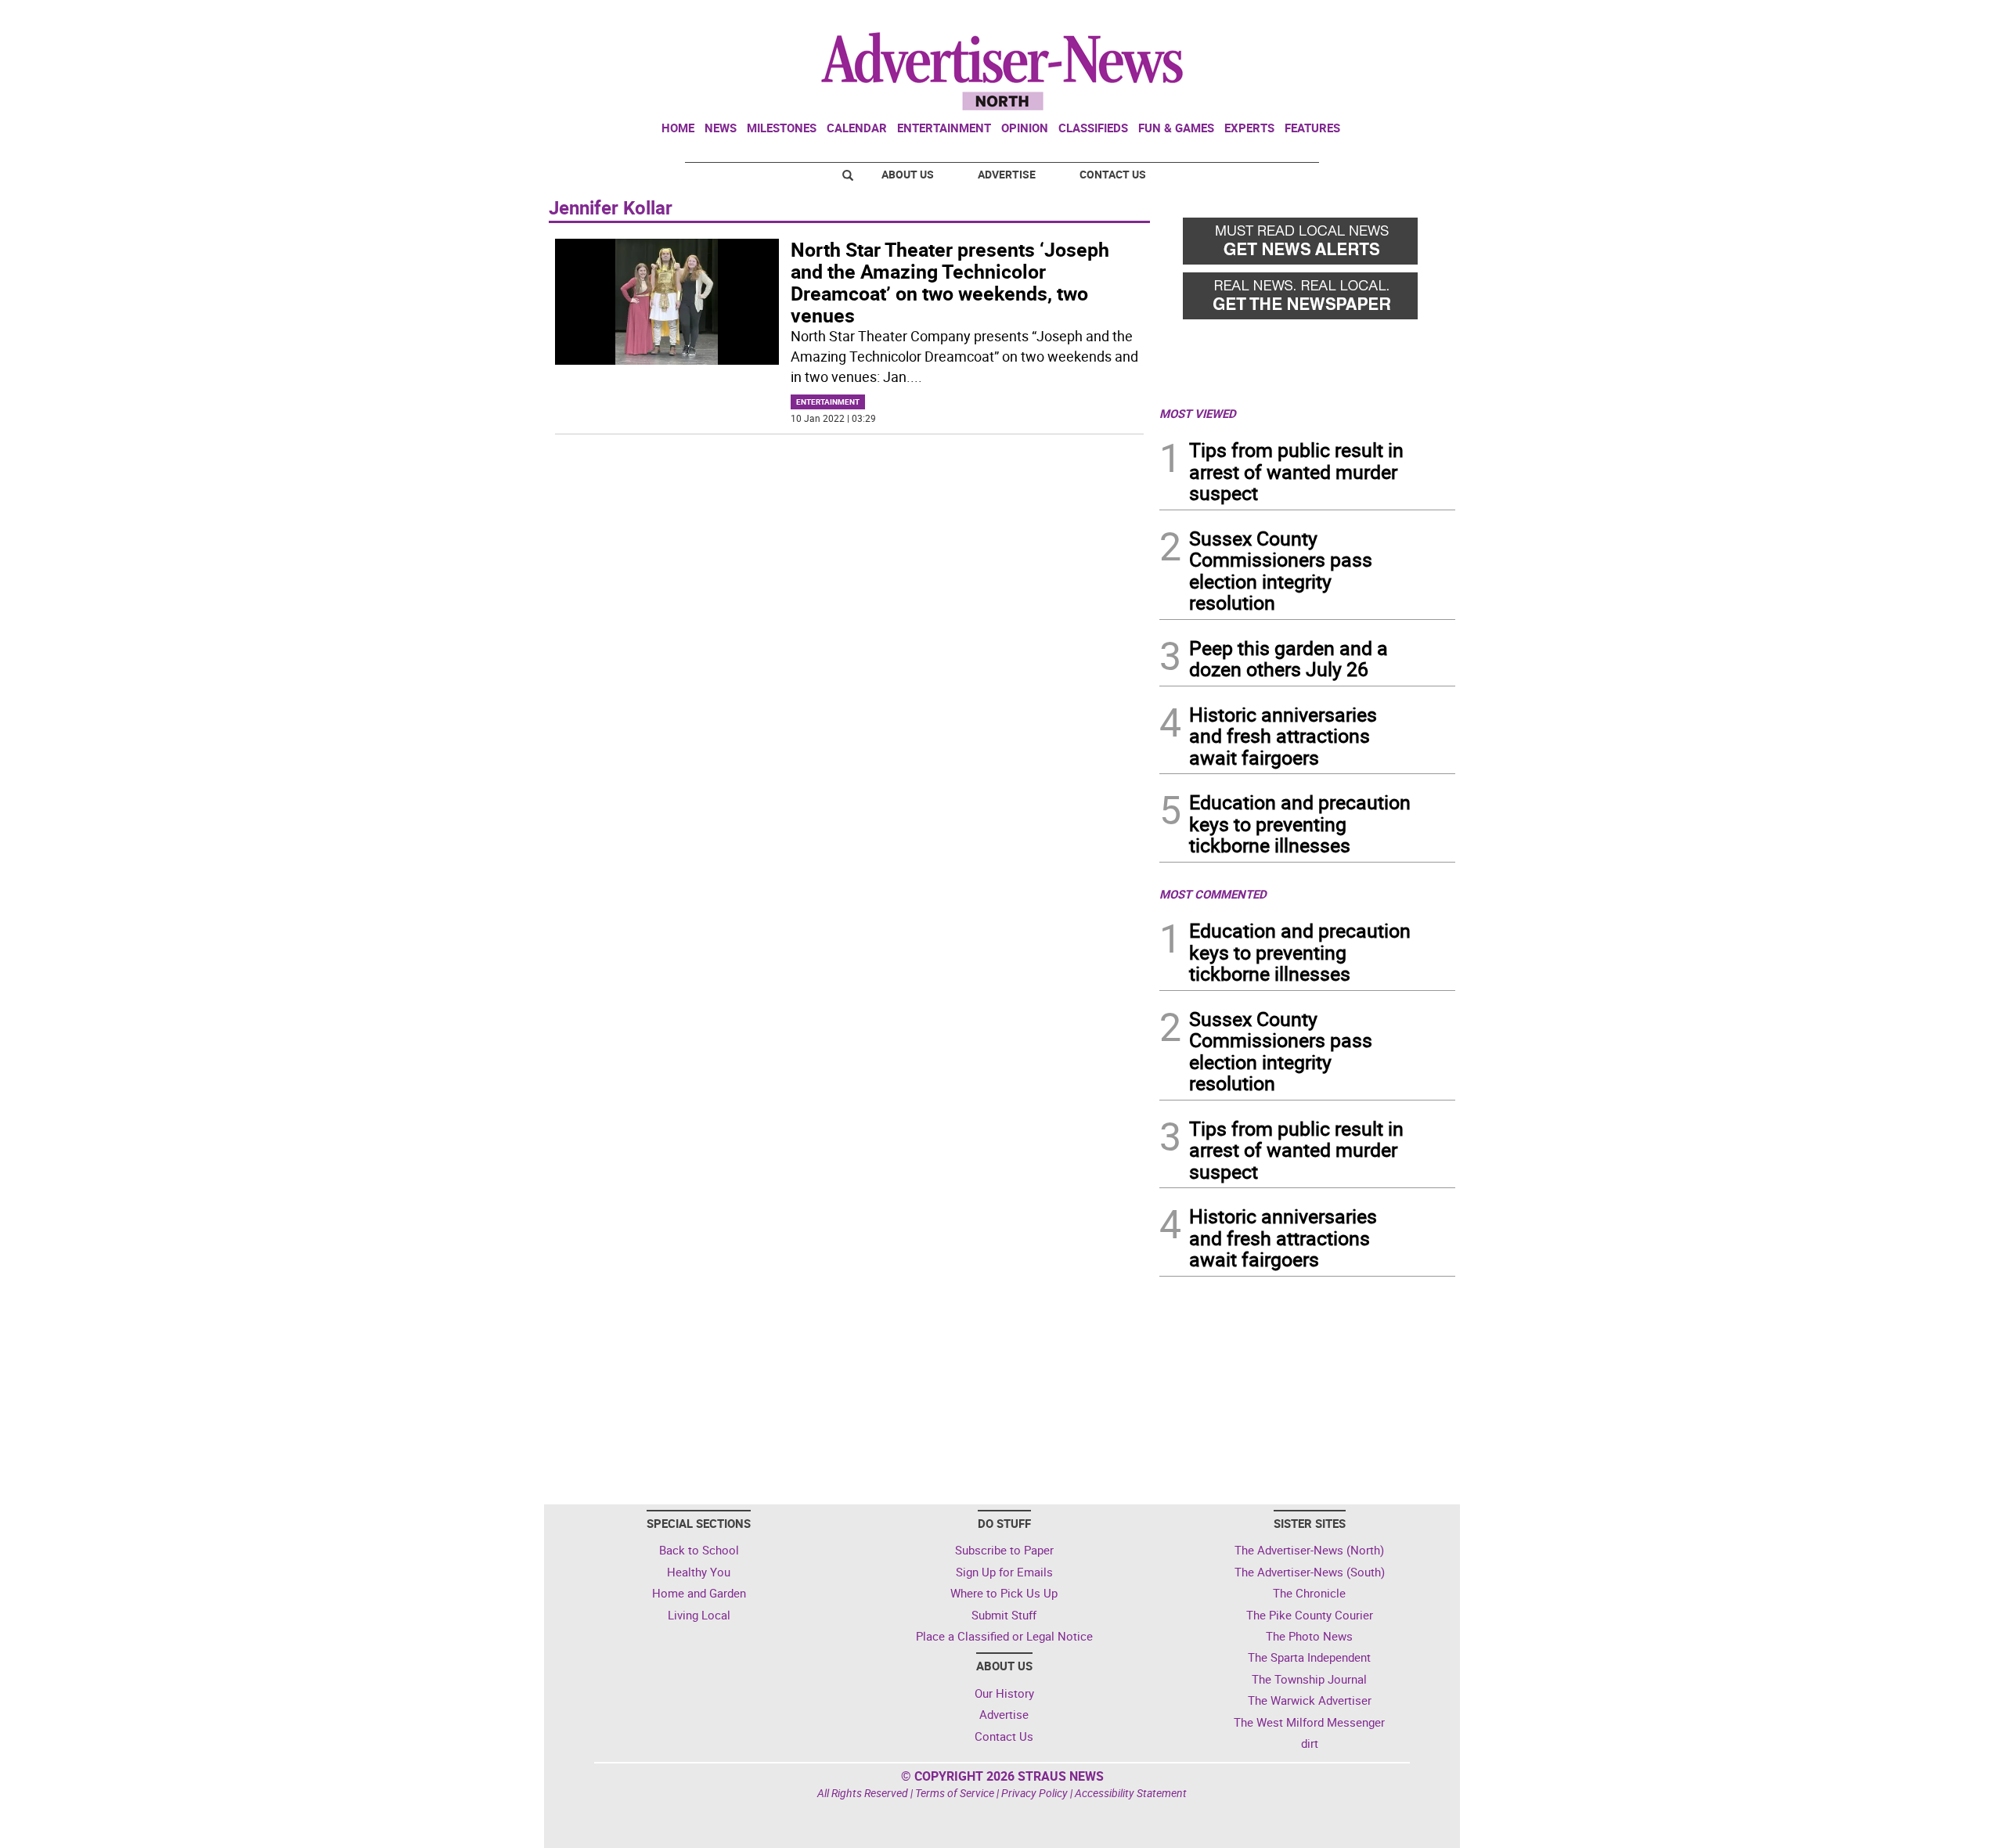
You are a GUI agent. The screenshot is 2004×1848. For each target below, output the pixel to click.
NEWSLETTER (1329, 18)
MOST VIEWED (1198, 413)
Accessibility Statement (1131, 1793)
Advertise (1007, 174)
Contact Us (1113, 174)
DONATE (1417, 18)
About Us (908, 174)
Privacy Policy (1034, 1793)
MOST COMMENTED (1213, 894)
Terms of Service (955, 1793)
